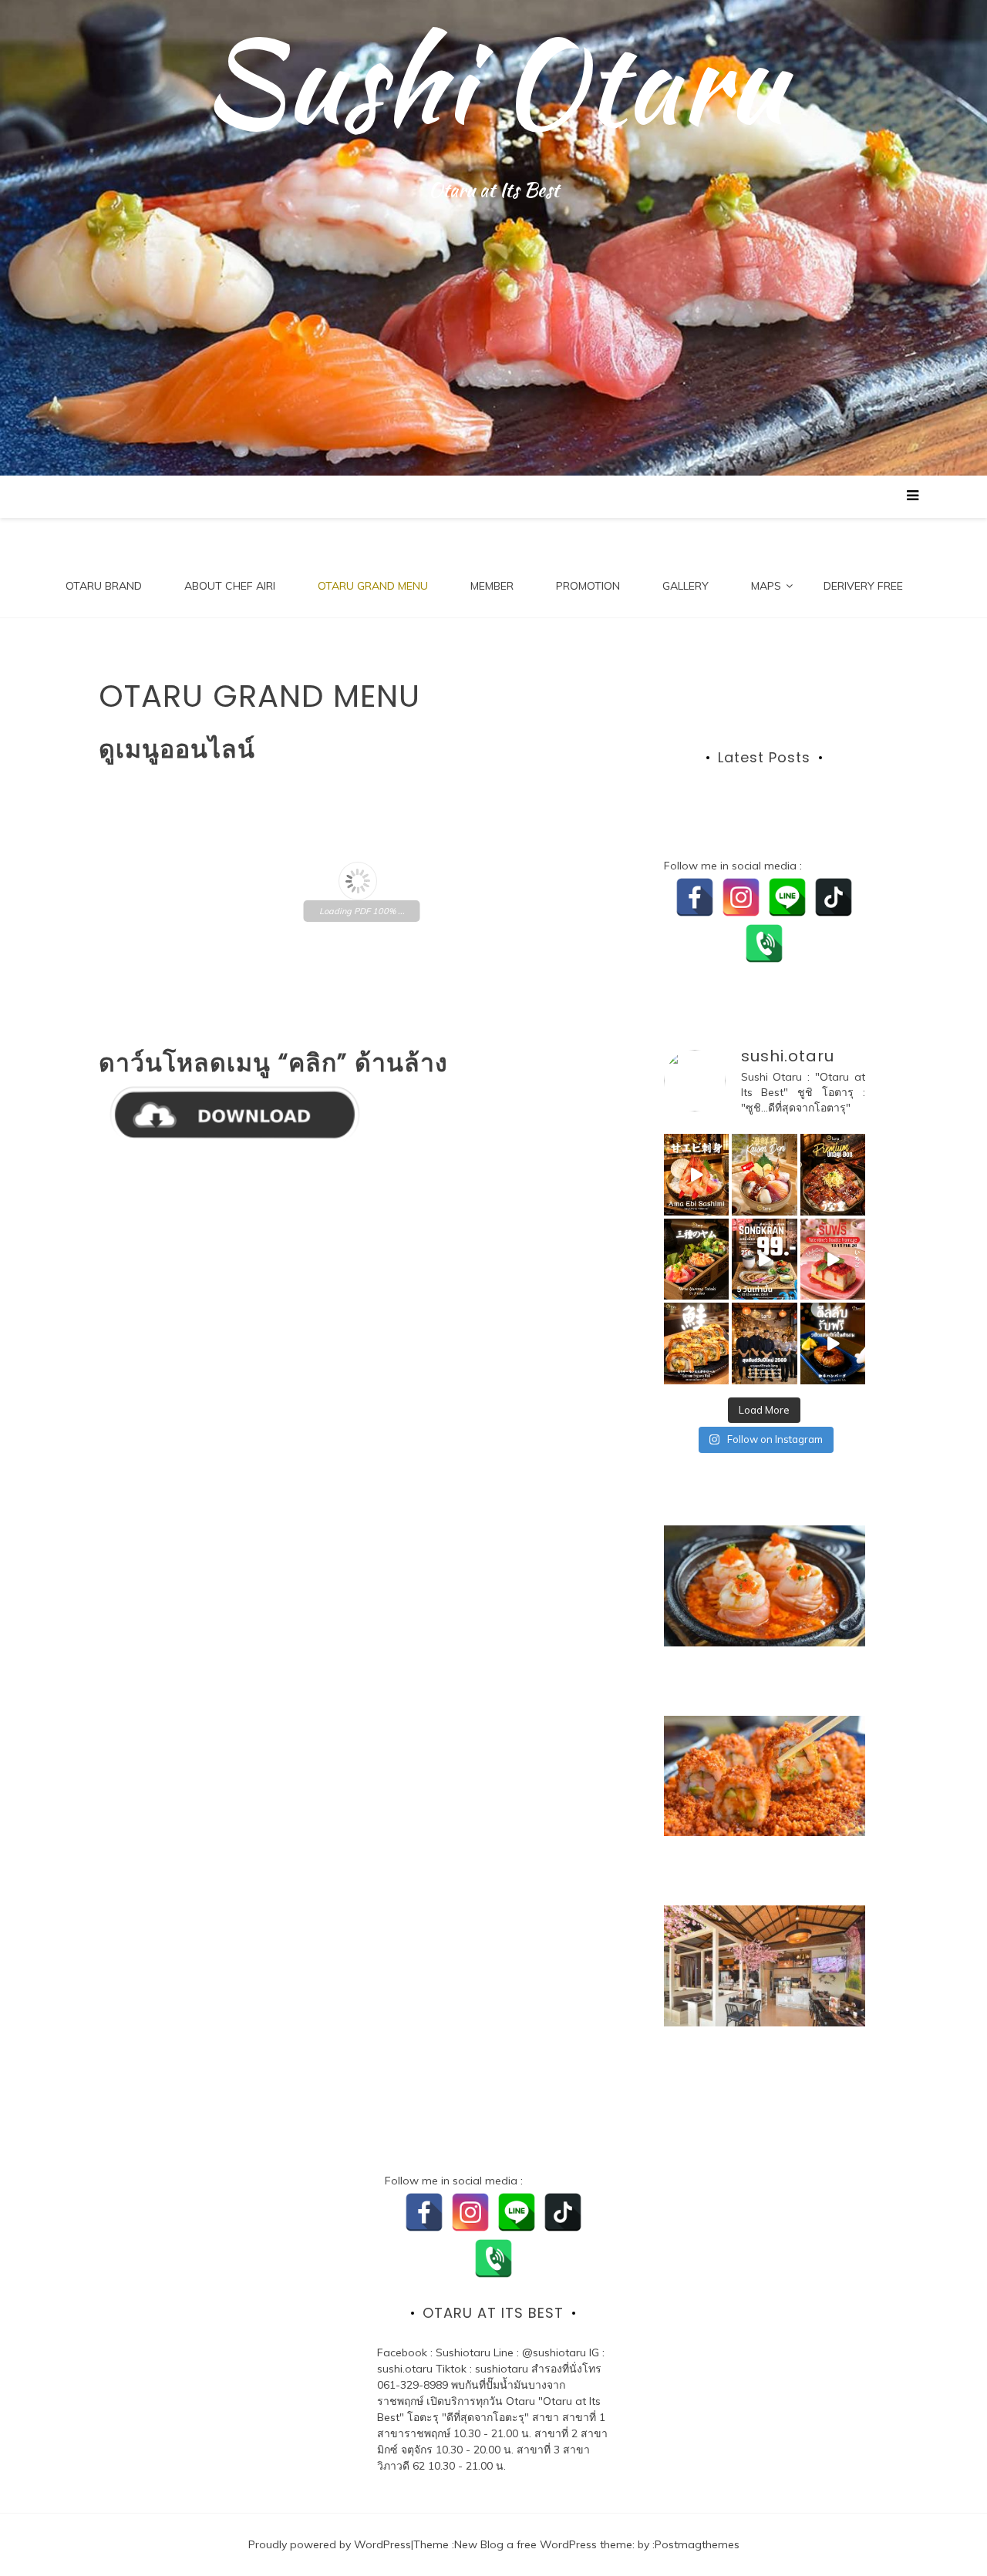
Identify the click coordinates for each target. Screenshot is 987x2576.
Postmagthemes (697, 2544)
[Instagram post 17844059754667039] (764, 1343)
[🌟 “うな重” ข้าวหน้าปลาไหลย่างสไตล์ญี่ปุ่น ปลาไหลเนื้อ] (833, 1175)
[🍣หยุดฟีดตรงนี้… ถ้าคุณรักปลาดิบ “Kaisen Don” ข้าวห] (764, 1175)
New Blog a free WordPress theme (543, 2544)
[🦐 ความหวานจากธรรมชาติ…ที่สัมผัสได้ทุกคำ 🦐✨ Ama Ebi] (696, 1175)
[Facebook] (695, 897)
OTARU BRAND (104, 586)
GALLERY (686, 586)
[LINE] (787, 897)
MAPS (766, 586)
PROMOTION (588, 586)
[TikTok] (834, 897)
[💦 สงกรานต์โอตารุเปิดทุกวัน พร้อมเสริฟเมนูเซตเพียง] (764, 1259)
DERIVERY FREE (863, 586)
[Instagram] (741, 897)
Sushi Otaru (493, 81)
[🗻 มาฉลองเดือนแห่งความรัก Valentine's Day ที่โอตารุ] (833, 1259)
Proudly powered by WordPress (330, 2544)
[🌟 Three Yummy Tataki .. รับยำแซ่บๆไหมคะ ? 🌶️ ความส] (696, 1259)
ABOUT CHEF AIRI (230, 586)
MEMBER (492, 586)
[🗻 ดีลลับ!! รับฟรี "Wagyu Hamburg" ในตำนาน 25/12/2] (833, 1343)
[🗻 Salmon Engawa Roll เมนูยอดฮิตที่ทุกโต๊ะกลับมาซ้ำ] (696, 1343)
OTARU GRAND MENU (373, 586)
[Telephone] (764, 943)
